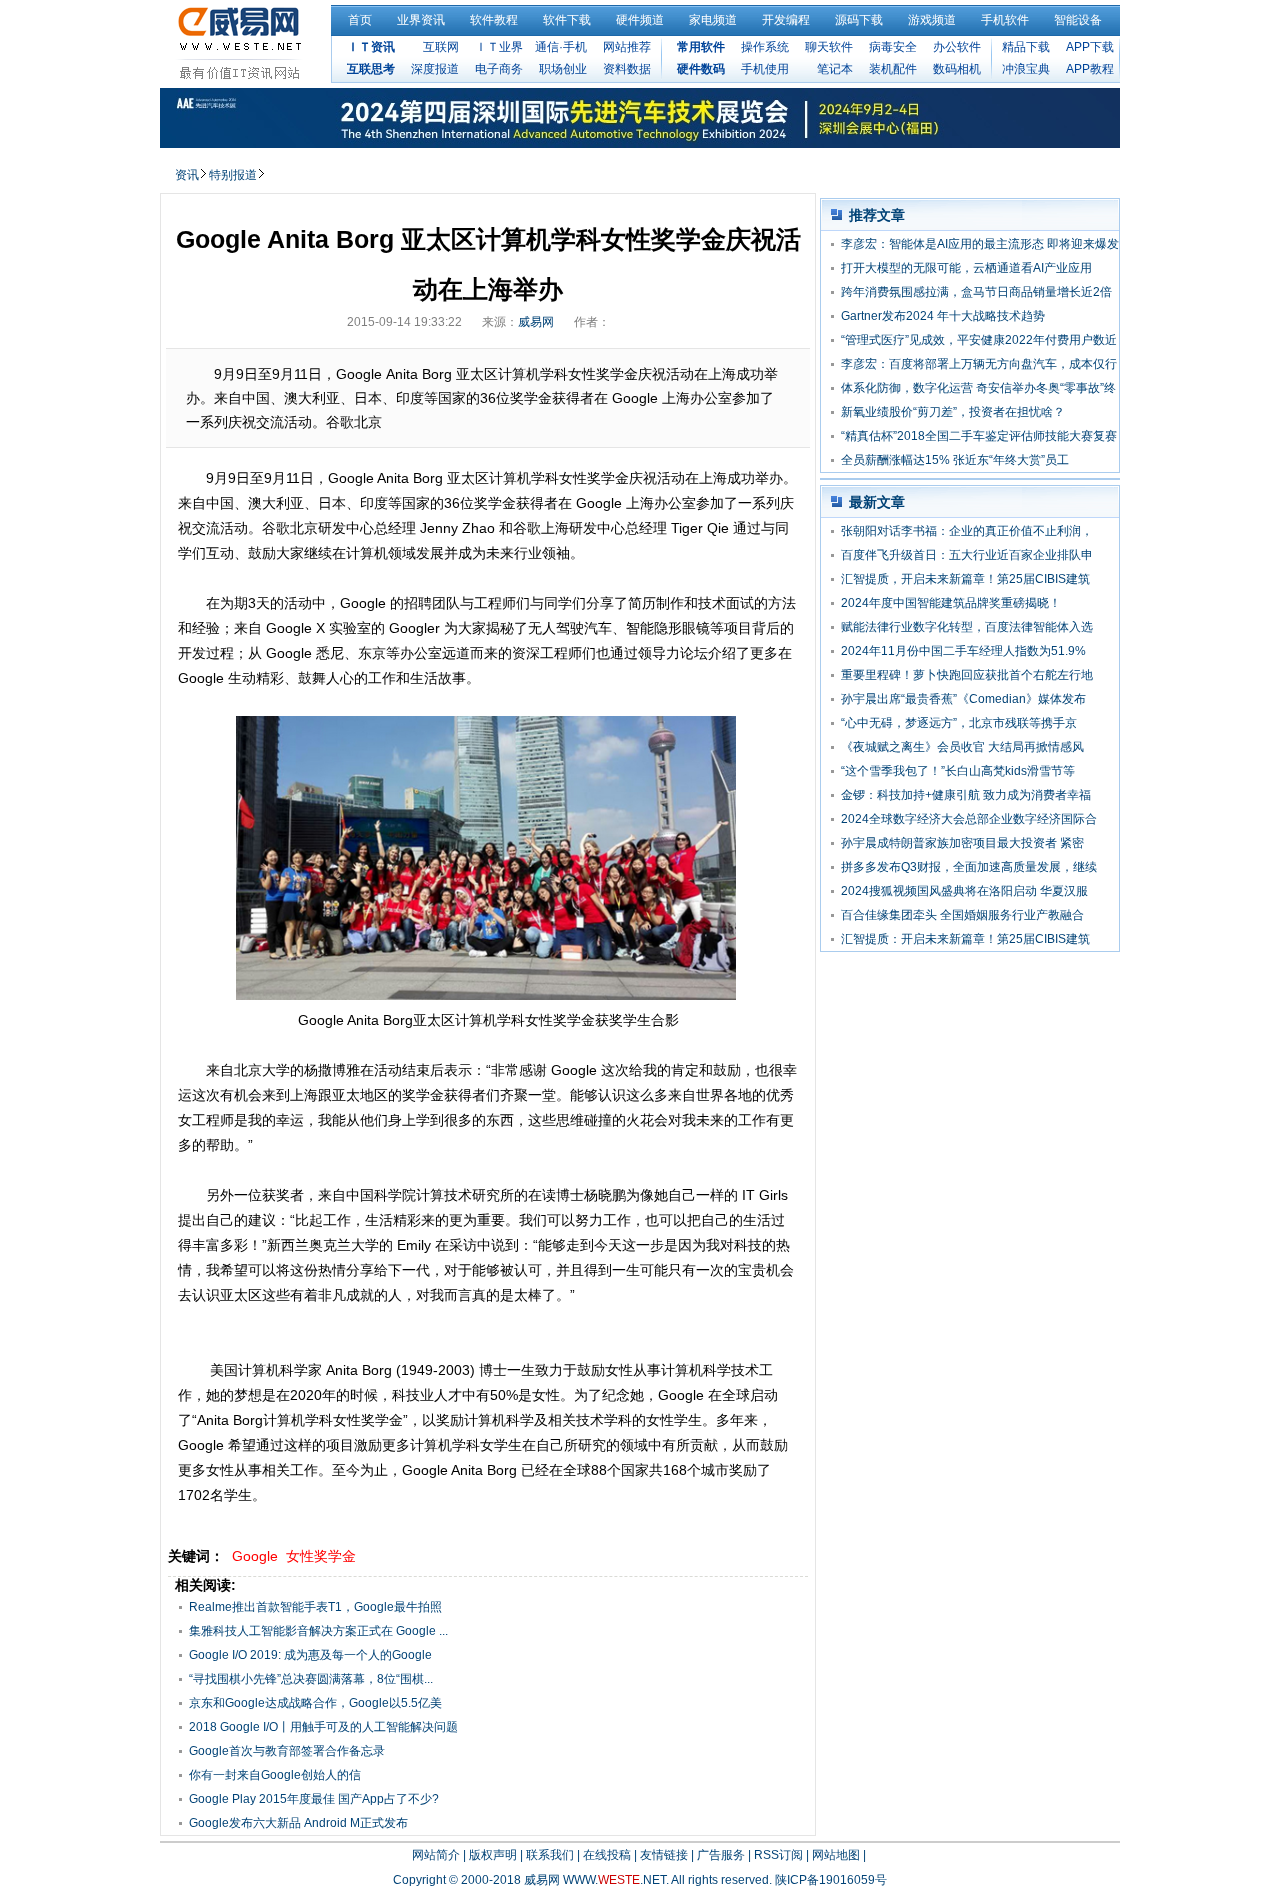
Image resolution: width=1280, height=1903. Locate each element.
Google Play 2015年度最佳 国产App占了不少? (314, 1799)
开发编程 (786, 20)
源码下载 (859, 20)
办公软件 (957, 47)
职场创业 (563, 69)
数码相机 (957, 69)
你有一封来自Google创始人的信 (275, 1775)
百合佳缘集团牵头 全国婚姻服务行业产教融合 (962, 915)
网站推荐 (627, 47)
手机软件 (1005, 20)
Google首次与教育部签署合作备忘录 (287, 1751)
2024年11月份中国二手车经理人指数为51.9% (963, 651)
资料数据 (627, 69)
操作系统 (765, 47)
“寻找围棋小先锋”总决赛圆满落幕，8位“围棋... (311, 1679)
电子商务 (499, 69)
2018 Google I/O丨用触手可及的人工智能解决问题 (323, 1727)
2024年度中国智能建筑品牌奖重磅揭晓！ (951, 603)
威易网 (536, 322)
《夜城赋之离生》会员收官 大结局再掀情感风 (962, 747)
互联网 (441, 47)
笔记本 (835, 69)
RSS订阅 (778, 1855)
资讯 (187, 175)
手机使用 (765, 69)
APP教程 (1090, 69)
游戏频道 (932, 20)
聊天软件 (829, 47)
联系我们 (550, 1855)
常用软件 (701, 47)
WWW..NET (614, 1880)
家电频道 (713, 20)
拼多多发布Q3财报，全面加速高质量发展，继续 (969, 867)
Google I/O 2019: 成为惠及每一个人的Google (310, 1655)
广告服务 (721, 1855)
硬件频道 (640, 20)
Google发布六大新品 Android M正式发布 (298, 1823)
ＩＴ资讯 (371, 47)
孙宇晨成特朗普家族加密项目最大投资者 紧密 (962, 843)
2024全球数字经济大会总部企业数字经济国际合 (969, 819)
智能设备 (1078, 20)
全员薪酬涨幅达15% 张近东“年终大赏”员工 (955, 460)
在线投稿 (607, 1855)
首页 (360, 20)
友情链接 (664, 1855)
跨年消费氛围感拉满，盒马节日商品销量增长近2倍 (976, 292)
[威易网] (242, 43)
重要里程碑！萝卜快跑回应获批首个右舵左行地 (967, 675)
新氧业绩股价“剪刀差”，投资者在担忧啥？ (953, 412)
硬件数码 (701, 69)
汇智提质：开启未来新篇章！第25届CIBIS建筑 (965, 939)
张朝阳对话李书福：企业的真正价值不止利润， (967, 531)
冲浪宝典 (1026, 69)
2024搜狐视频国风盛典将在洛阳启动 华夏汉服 (964, 891)
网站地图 (836, 1855)
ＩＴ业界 (499, 47)
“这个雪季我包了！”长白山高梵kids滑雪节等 (958, 771)
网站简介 (436, 1855)
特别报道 (233, 175)
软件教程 (494, 20)
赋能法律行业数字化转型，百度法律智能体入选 (967, 627)
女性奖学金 (321, 1556)
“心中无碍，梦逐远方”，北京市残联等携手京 (959, 723)
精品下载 (1026, 47)
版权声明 (493, 1855)
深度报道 (435, 69)
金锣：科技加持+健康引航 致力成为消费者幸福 (966, 795)
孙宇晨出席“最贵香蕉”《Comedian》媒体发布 (963, 699)
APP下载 (1090, 47)
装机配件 (893, 69)
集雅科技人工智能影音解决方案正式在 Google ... (318, 1631)
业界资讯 (421, 20)
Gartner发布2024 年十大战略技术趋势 (943, 316)
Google (255, 1556)
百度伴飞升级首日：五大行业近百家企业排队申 (967, 555)
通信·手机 (561, 47)
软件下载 (567, 20)
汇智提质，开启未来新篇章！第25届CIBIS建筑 (965, 579)
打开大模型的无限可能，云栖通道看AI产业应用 (966, 268)
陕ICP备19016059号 (831, 1880)
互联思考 (371, 69)
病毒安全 (893, 47)
